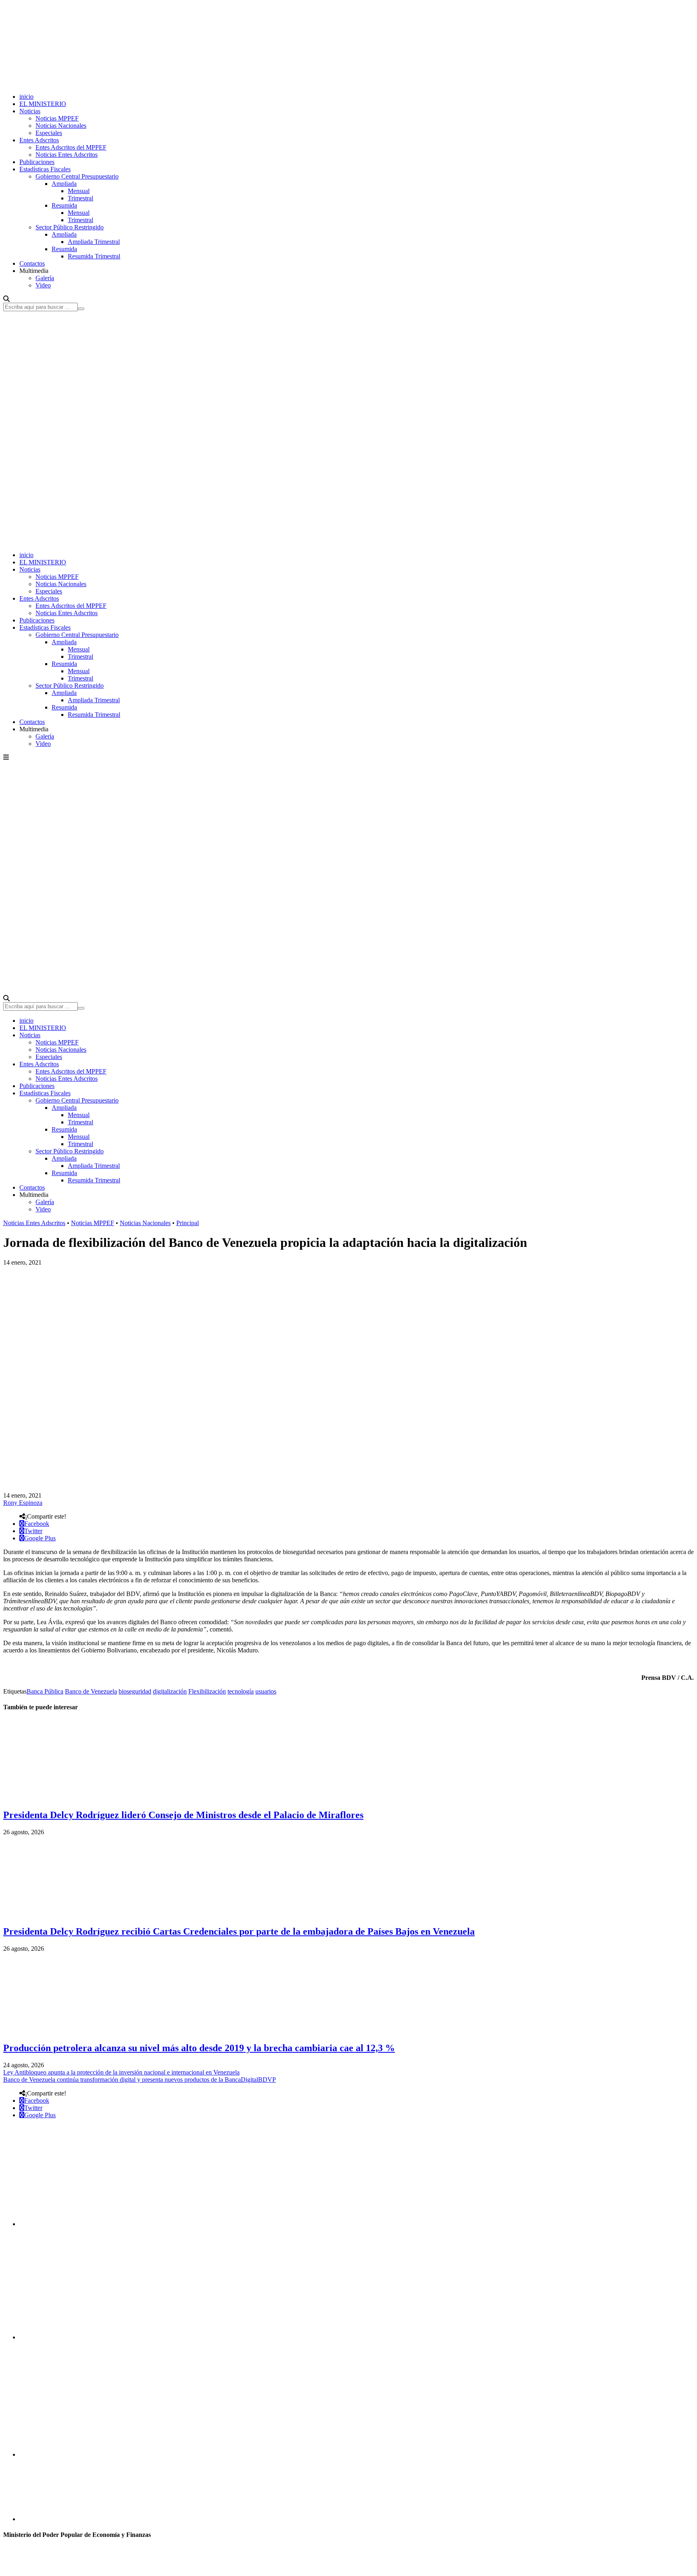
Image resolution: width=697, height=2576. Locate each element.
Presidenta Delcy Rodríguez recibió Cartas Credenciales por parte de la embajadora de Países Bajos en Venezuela (239, 1931)
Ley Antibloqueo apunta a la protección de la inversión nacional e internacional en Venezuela (121, 2072)
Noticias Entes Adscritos (67, 155)
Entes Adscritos (39, 140)
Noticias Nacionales (61, 126)
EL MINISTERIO (43, 104)
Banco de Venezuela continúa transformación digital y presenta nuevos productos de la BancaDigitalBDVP (140, 2080)
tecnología (241, 1691)
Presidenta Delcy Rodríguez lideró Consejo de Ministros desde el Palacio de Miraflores (183, 1815)
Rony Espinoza (23, 1503)
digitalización (170, 1691)
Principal (188, 1223)
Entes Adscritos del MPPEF (71, 147)
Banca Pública (45, 1691)
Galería (45, 278)
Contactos (32, 263)
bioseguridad (135, 1691)
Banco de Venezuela (91, 1691)
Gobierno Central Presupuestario (77, 176)
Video (43, 285)
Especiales (49, 133)
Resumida (64, 205)
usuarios (266, 1691)
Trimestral (80, 198)
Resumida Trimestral (94, 256)
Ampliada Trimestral (94, 242)
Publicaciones (37, 162)
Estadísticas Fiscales (45, 169)
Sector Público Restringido (70, 227)
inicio (26, 97)
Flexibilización (207, 1691)
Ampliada (64, 184)
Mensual (79, 191)
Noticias (30, 111)
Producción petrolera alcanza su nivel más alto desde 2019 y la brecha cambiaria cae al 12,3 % (199, 2048)
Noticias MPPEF (57, 118)
